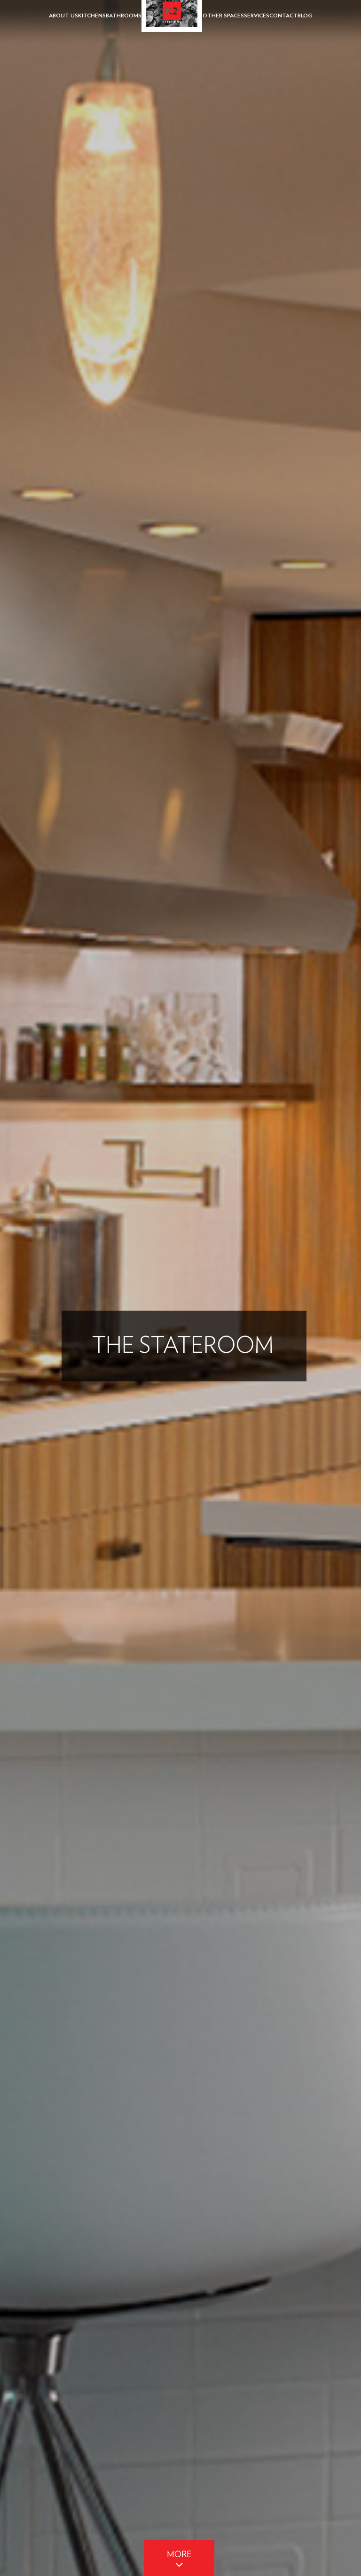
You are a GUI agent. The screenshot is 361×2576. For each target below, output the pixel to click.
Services (257, 16)
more (179, 2555)
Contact (283, 16)
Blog (305, 16)
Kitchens (92, 16)
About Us (63, 16)
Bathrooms (124, 16)
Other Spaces (223, 16)
